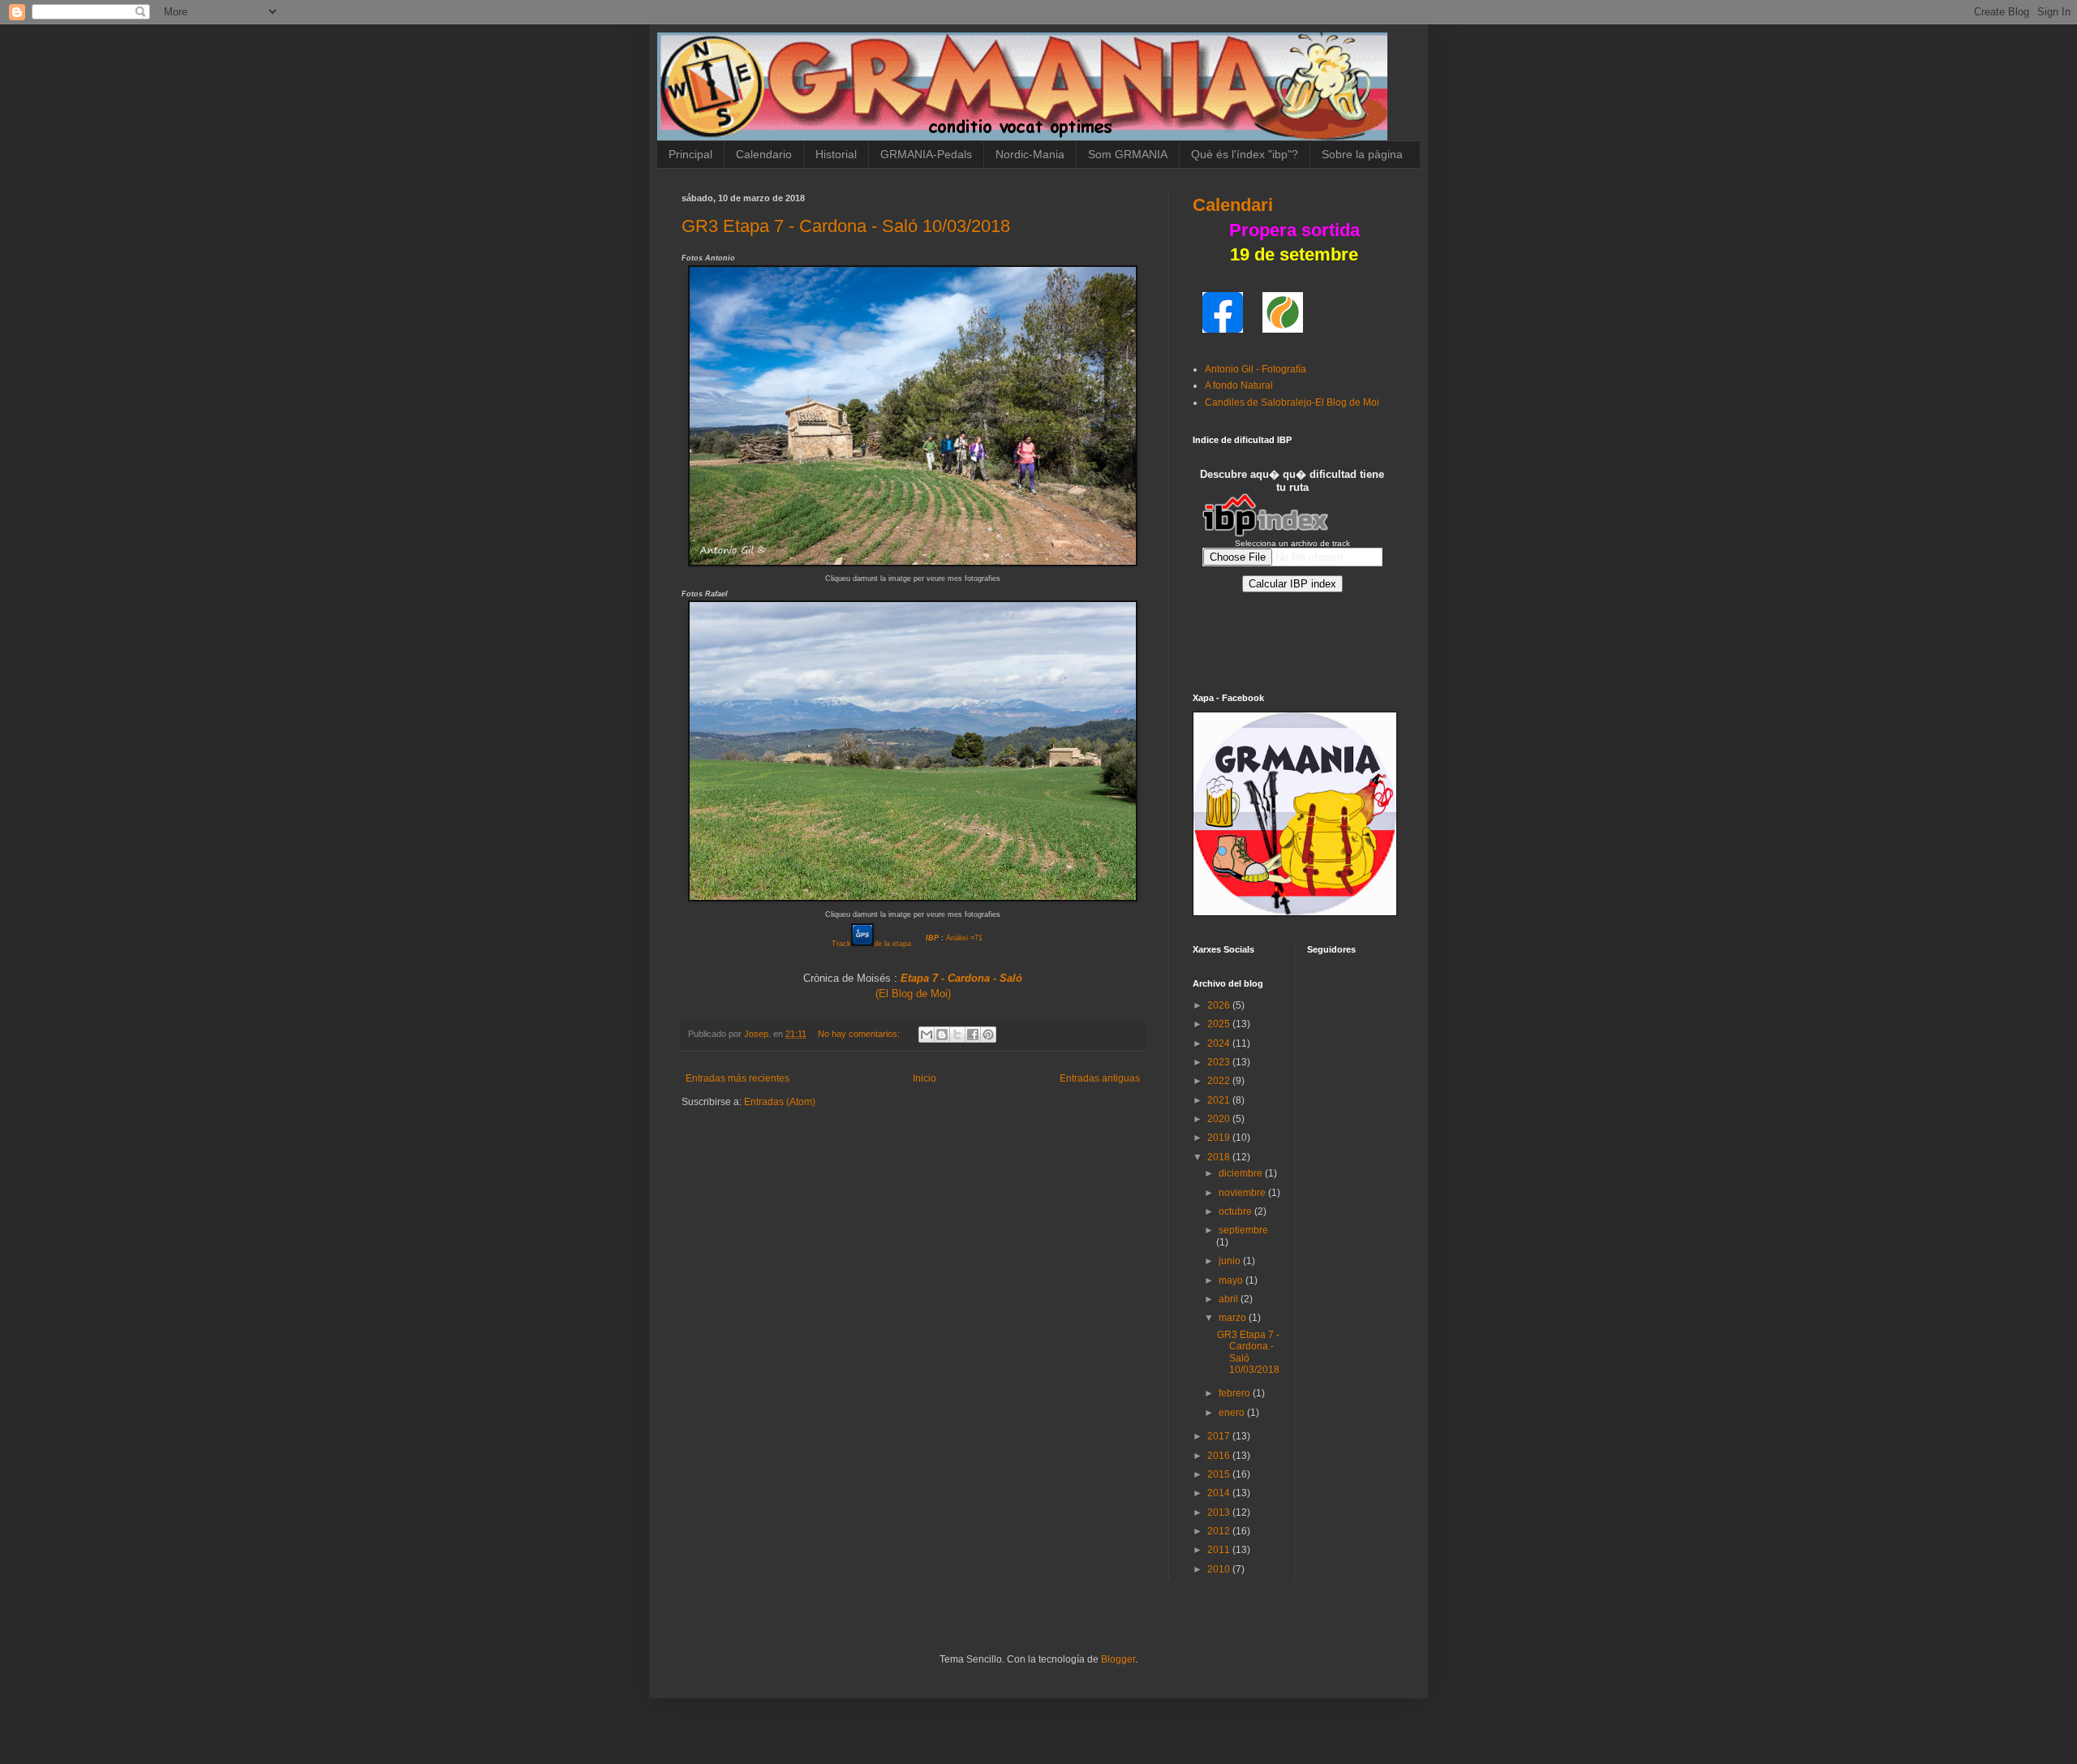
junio (1231, 1261)
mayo (1232, 1280)
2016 (1220, 1456)
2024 (1220, 1043)
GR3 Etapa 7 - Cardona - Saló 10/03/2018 (846, 226)
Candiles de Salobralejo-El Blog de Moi (1292, 402)
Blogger (1118, 1659)
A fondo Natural (1239, 385)
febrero (1236, 1393)
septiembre (1243, 1230)
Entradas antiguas (1100, 1078)
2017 (1220, 1436)
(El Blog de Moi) (913, 994)
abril (1230, 1299)
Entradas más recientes (737, 1078)
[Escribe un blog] (942, 1035)
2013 (1220, 1512)
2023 (1220, 1062)
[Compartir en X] (957, 1035)
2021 (1220, 1100)
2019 (1220, 1138)
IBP (932, 938)
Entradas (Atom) (780, 1102)
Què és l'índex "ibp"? (1245, 154)
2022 (1220, 1081)
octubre (1236, 1211)
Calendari (1233, 205)
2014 (1220, 1493)
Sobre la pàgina (1362, 154)
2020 (1220, 1119)
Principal (690, 154)
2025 (1220, 1024)
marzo (1234, 1318)
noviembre (1243, 1193)
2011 (1220, 1550)
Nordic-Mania (1030, 154)
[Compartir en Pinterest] (988, 1035)
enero (1233, 1413)
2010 (1220, 1569)
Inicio (925, 1078)
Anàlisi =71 (964, 938)
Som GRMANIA (1128, 154)
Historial (836, 154)
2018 (1220, 1157)
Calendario (764, 154)
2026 (1220, 1005)
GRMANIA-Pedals (926, 154)
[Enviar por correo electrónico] (927, 1035)
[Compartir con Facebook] (973, 1035)
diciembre (1242, 1173)
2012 (1220, 1531)
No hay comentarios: (860, 1034)
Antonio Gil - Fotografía (1256, 369)
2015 (1220, 1474)
